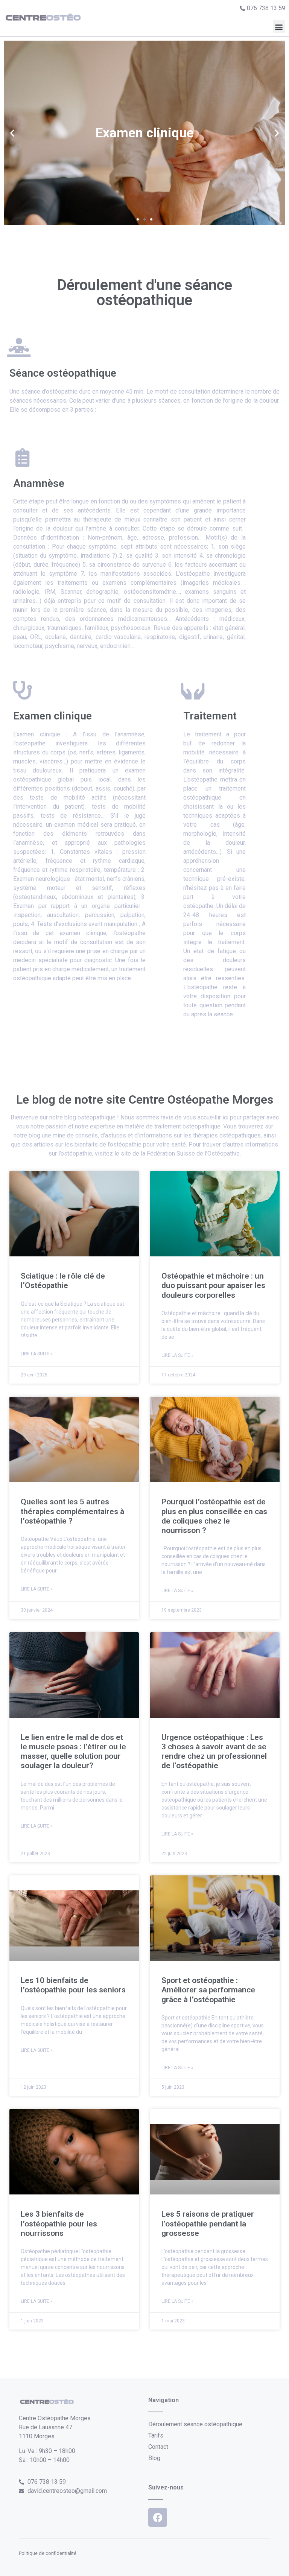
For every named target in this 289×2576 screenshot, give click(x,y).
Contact (158, 2447)
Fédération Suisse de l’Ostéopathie (193, 1153)
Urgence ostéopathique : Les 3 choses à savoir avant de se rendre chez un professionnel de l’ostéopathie (214, 1752)
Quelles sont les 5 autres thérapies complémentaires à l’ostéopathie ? (72, 1511)
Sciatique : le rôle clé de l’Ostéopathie (63, 1281)
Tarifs (156, 2435)
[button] (279, 27)
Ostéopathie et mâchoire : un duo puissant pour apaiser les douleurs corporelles (213, 1285)
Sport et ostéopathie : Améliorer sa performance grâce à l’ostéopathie (208, 1990)
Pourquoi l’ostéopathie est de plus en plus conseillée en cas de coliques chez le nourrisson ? (214, 1516)
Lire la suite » (37, 1354)
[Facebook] (158, 2517)
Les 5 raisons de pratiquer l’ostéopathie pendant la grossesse (208, 2223)
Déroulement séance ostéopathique (195, 2424)
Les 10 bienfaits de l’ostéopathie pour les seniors (73, 1985)
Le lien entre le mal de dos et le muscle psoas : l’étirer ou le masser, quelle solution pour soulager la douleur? (73, 1752)
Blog (154, 2458)
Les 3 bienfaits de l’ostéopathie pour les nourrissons (59, 2223)
